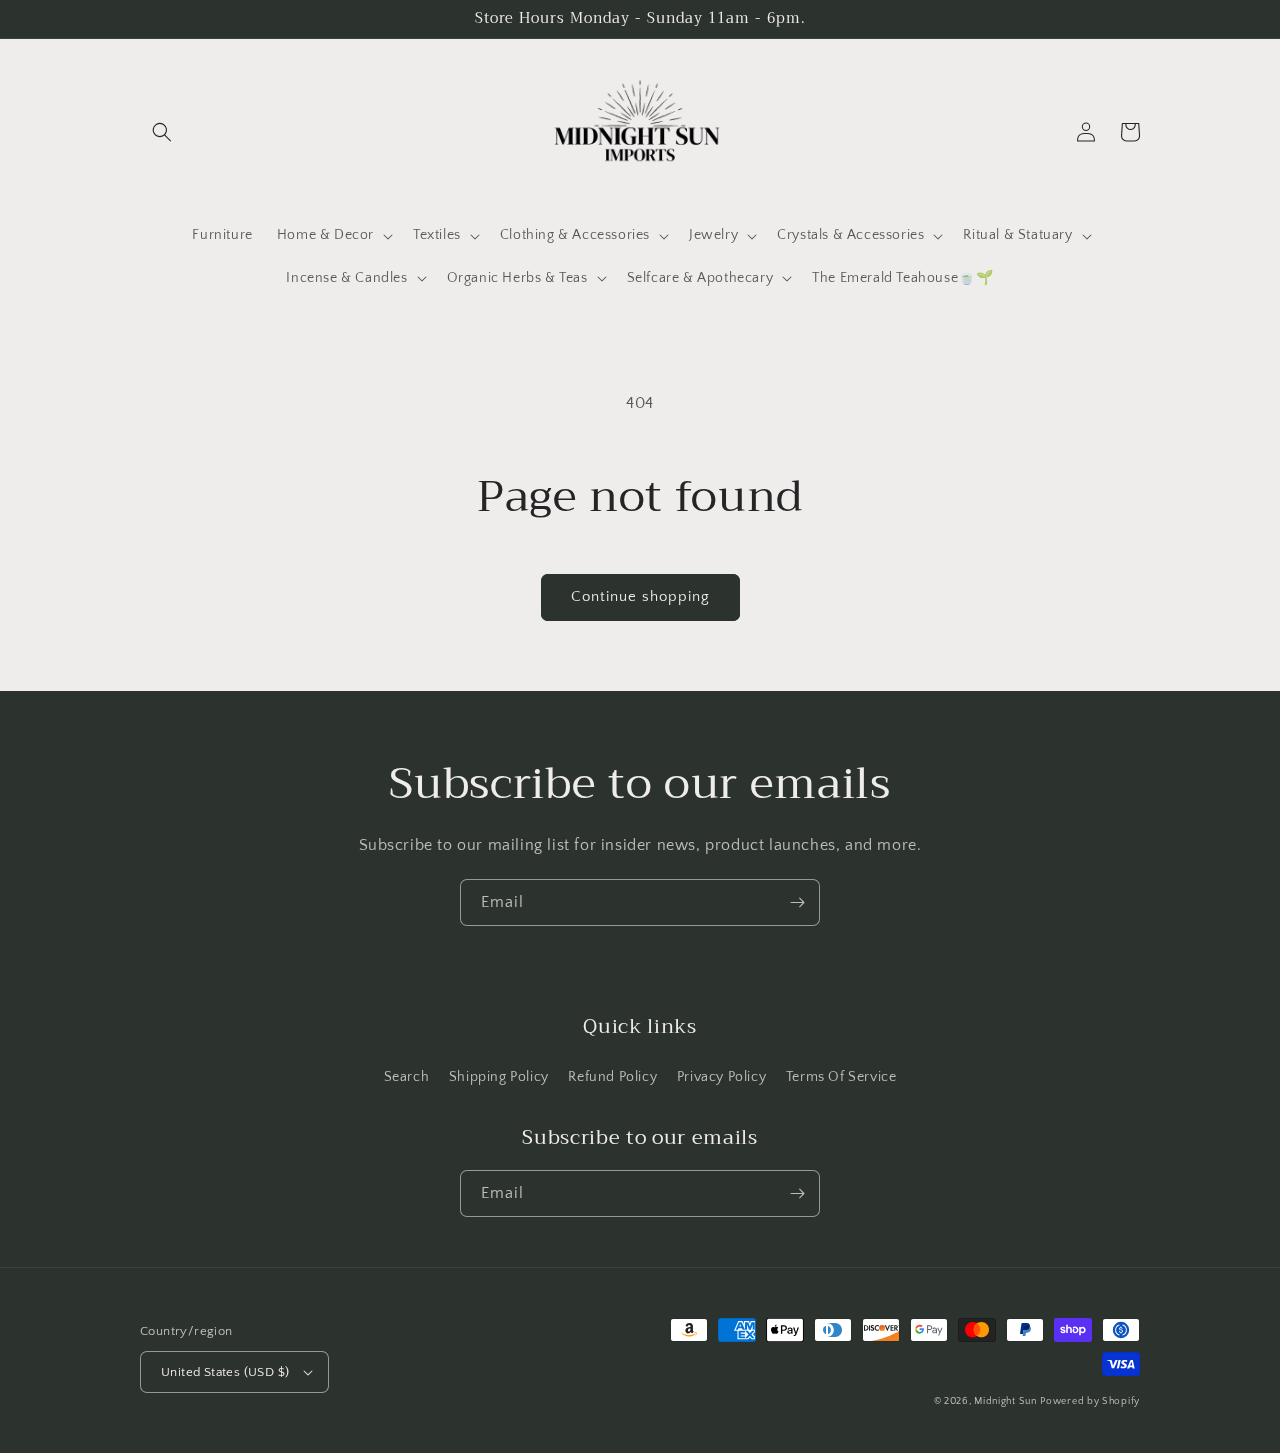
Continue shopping (640, 596)
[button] (162, 132)
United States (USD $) (225, 1372)
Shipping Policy (499, 1077)
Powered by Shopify (1090, 1401)
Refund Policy (612, 1077)
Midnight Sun (1005, 1401)
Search (407, 1077)
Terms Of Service (841, 1077)
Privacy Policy (721, 1077)
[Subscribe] (797, 902)
